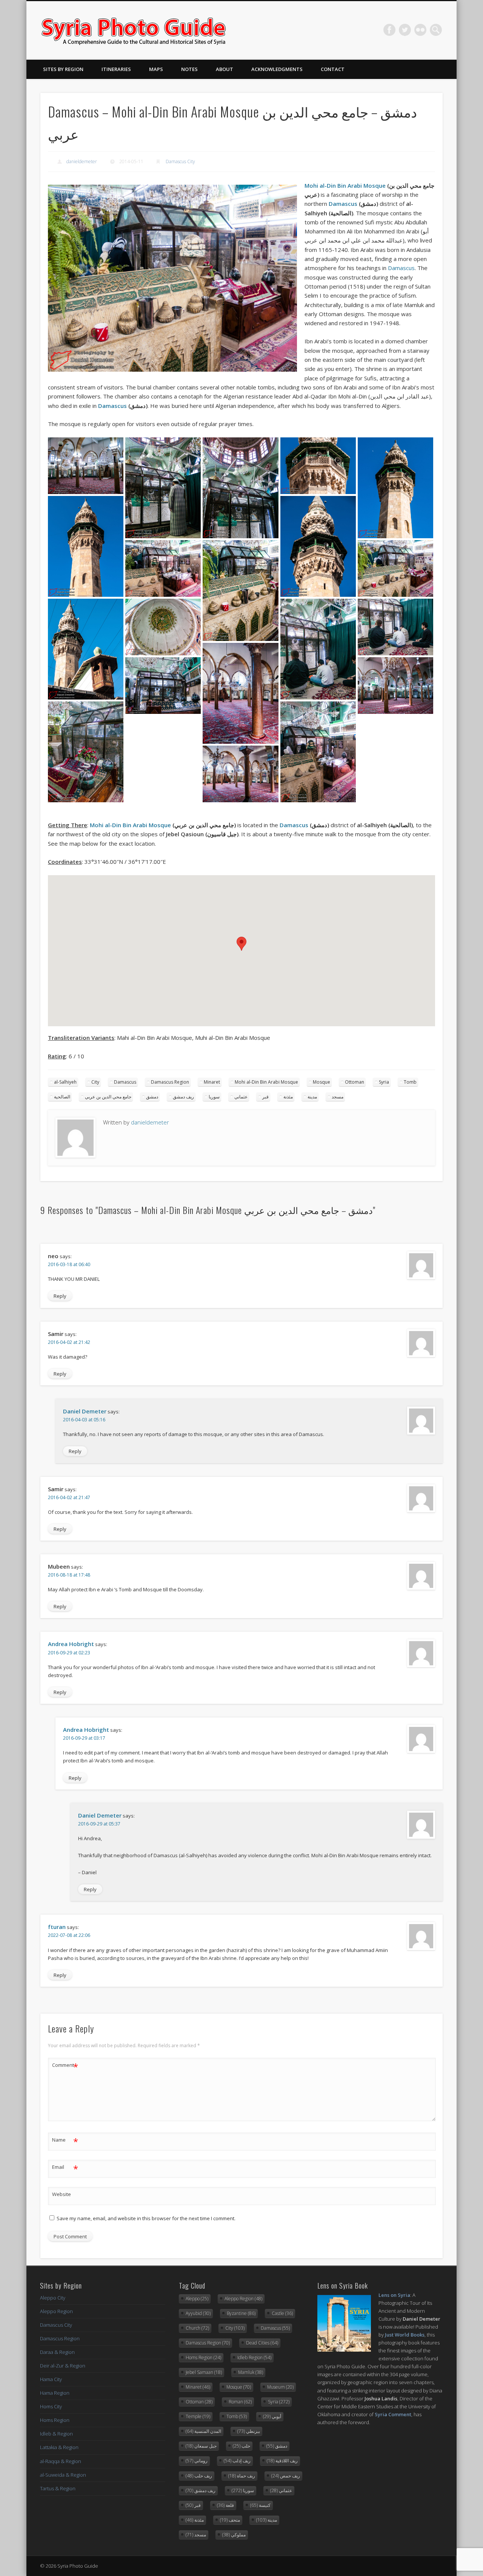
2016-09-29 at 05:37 (99, 1824)
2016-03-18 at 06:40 (69, 1264)
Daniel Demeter (85, 1411)
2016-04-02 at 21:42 (69, 1342)
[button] (241, 944)
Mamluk (251, 2372)
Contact (333, 69)
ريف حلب (199, 2476)
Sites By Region (63, 69)
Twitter (405, 30)
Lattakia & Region (59, 2447)
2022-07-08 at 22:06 (69, 1935)
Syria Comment (393, 2414)
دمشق (152, 1097)
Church (197, 2328)
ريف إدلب (237, 2461)
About (225, 69)
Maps (156, 69)
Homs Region (55, 2420)
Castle (282, 2313)
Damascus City (180, 161)
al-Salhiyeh (65, 1082)
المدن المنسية (203, 2431)
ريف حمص (286, 2476)
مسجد (338, 1097)
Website (62, 2194)
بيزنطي (249, 2431)
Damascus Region (170, 1082)
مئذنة (288, 1097)
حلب (241, 2446)
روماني (197, 2461)
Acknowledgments (277, 69)
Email (65, 2168)
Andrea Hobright (71, 1644)
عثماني (241, 1097)
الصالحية (62, 1097)
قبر (265, 1097)
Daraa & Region (57, 2352)
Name (65, 2141)
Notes (189, 69)
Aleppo (197, 2299)
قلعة (225, 2505)
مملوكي (234, 2535)
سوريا (214, 1097)
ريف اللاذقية (282, 2461)
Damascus (343, 204)
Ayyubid (198, 2313)
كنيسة (260, 2505)
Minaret (212, 1082)
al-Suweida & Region (63, 2475)
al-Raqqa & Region (61, 2461)
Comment (65, 2066)
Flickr (420, 30)
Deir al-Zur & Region (63, 2366)
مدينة (312, 1097)
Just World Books (405, 2335)
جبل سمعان (201, 2446)
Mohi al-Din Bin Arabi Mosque (345, 185)
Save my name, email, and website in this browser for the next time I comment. (146, 2218)
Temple (198, 2416)
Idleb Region (254, 2357)
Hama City (51, 2379)
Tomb (410, 1082)
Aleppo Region (56, 2311)
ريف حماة (242, 2476)
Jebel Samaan (204, 2372)
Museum (280, 2387)
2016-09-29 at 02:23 (69, 1653)
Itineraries (116, 69)
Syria (384, 1082)
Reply (60, 1296)
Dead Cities (262, 2343)
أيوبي (272, 2416)
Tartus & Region (58, 2488)
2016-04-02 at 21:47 (69, 1497)
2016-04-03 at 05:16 (84, 1420)
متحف (230, 2520)
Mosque (321, 1082)
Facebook (389, 30)
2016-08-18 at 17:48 (69, 1575)
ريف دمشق (183, 1097)
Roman (240, 2402)
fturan (57, 1927)
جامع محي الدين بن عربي (108, 1097)
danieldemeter (82, 161)
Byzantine (241, 2313)
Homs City (51, 2406)
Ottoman (355, 1082)
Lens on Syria (394, 2295)
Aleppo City (53, 2298)
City (95, 1082)
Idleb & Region (56, 2434)
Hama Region (55, 2393)
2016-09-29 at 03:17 (84, 1738)
